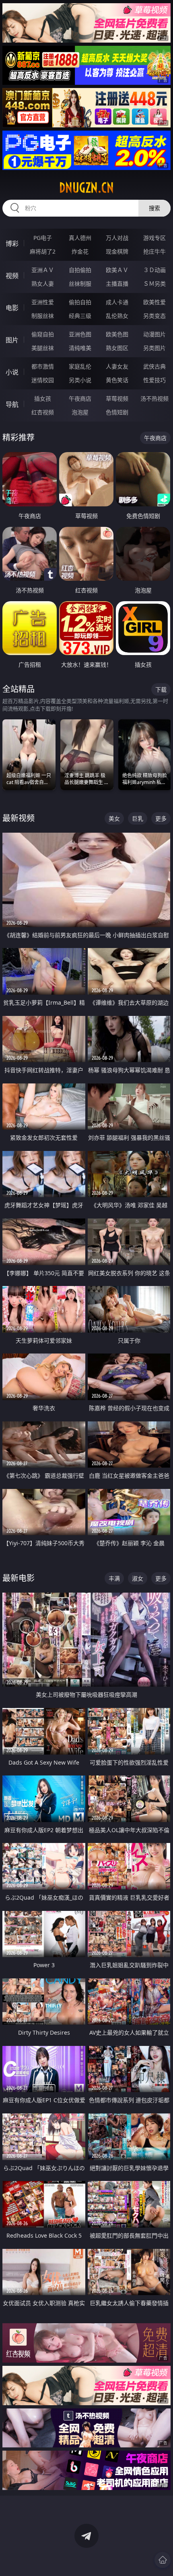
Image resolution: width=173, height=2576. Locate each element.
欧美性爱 (154, 302)
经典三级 (80, 316)
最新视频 (19, 818)
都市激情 (43, 366)
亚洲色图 (80, 334)
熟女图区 (117, 348)
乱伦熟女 (117, 316)
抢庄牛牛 (154, 251)
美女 (114, 818)
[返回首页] (163, 2560)
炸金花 (80, 251)
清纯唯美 (80, 348)
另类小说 (80, 380)
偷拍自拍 (80, 302)
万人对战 (117, 238)
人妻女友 (117, 366)
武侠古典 (154, 366)
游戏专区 (154, 238)
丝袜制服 (80, 284)
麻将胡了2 (43, 251)
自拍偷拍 (80, 270)
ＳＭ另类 (154, 284)
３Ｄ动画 (154, 270)
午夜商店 (80, 398)
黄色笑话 (117, 380)
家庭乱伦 (80, 366)
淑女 (138, 1578)
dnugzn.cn (86, 188)
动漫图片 (154, 334)
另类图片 (154, 348)
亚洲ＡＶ (43, 270)
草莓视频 (117, 398)
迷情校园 (43, 380)
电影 (12, 308)
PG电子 (43, 238)
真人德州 (80, 238)
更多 (161, 818)
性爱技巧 (154, 380)
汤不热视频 (154, 398)
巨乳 (138, 818)
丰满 (114, 1578)
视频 (12, 276)
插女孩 (43, 398)
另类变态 (154, 316)
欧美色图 (117, 334)
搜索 (154, 208)
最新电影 (19, 1578)
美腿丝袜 (43, 348)
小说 (12, 372)
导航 (12, 404)
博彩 (12, 244)
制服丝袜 (43, 316)
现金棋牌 (117, 251)
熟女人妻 (43, 284)
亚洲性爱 (43, 302)
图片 (12, 340)
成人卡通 (117, 302)
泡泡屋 (80, 412)
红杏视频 (43, 412)
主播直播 (117, 284)
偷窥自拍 (43, 334)
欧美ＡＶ (117, 270)
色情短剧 (117, 412)
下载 (161, 689)
